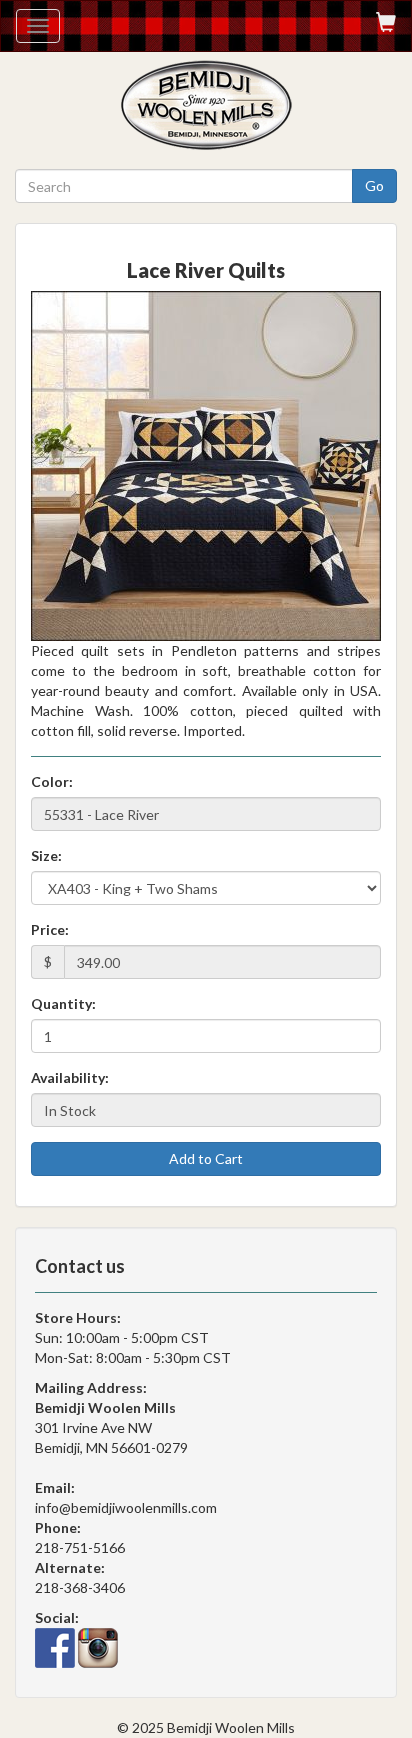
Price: (50, 929)
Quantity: (63, 1003)
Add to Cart (206, 1158)
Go (374, 185)
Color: (52, 781)
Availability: (70, 1077)
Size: (46, 855)
